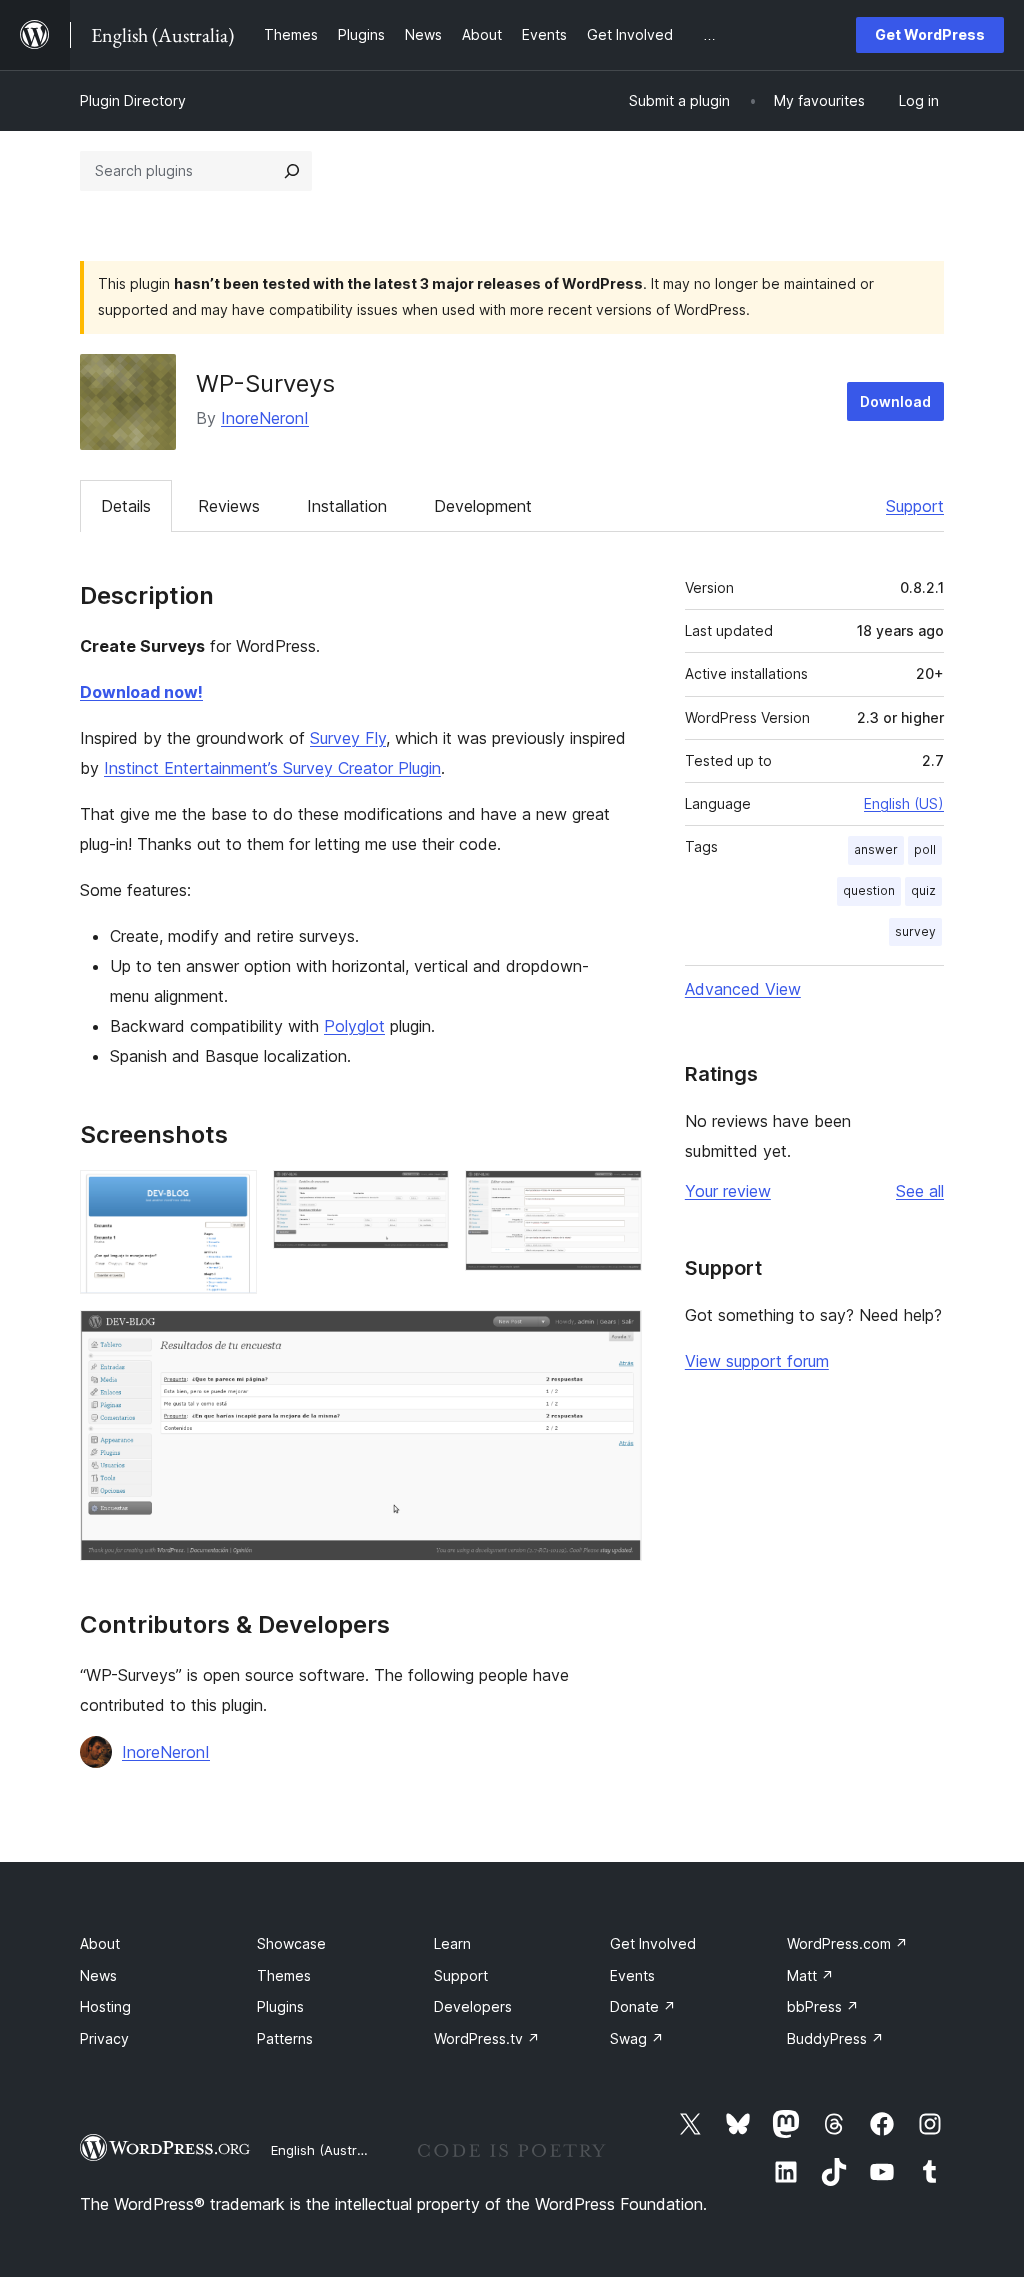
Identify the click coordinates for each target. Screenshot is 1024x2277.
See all (920, 1191)
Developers (473, 2006)
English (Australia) (327, 2150)
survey (915, 931)
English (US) (904, 803)
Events (632, 1975)
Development (483, 506)
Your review (728, 1191)
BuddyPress (835, 2038)
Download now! (141, 692)
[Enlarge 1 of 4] (230, 1197)
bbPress (823, 2006)
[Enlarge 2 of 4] (422, 1197)
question (869, 890)
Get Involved (653, 1943)
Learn (452, 1943)
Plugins (280, 2006)
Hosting (105, 2006)
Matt (810, 1975)
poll (925, 849)
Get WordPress (930, 34)
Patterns (285, 2038)
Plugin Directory (133, 100)
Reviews (229, 506)
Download (895, 401)
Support (915, 506)
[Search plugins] (292, 171)
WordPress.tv (487, 2038)
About (100, 1943)
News (98, 1975)
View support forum (757, 1361)
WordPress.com (847, 1943)
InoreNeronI (265, 418)
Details (126, 506)
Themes (284, 1975)
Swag (637, 2038)
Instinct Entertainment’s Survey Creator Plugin (272, 768)
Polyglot (354, 1026)
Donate (643, 2006)
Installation (347, 506)
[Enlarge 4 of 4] (615, 1337)
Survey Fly (348, 738)
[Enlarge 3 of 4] (615, 1197)
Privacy (104, 2038)
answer (876, 849)
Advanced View (743, 989)
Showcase (291, 1943)
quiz (923, 890)
